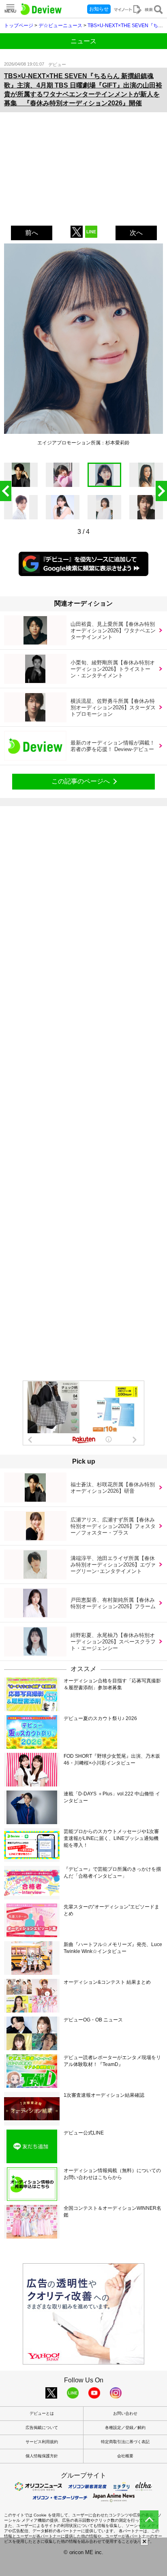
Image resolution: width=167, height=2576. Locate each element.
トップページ (19, 26)
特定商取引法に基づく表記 (125, 2442)
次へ (136, 233)
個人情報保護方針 (42, 2456)
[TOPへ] (149, 2520)
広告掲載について (42, 2428)
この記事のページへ (81, 781)
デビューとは (42, 2413)
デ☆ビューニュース (60, 26)
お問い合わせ (125, 2413)
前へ (32, 233)
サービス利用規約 (42, 2442)
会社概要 (125, 2456)
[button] (161, 491)
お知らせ (99, 9)
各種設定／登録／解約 (125, 2428)
